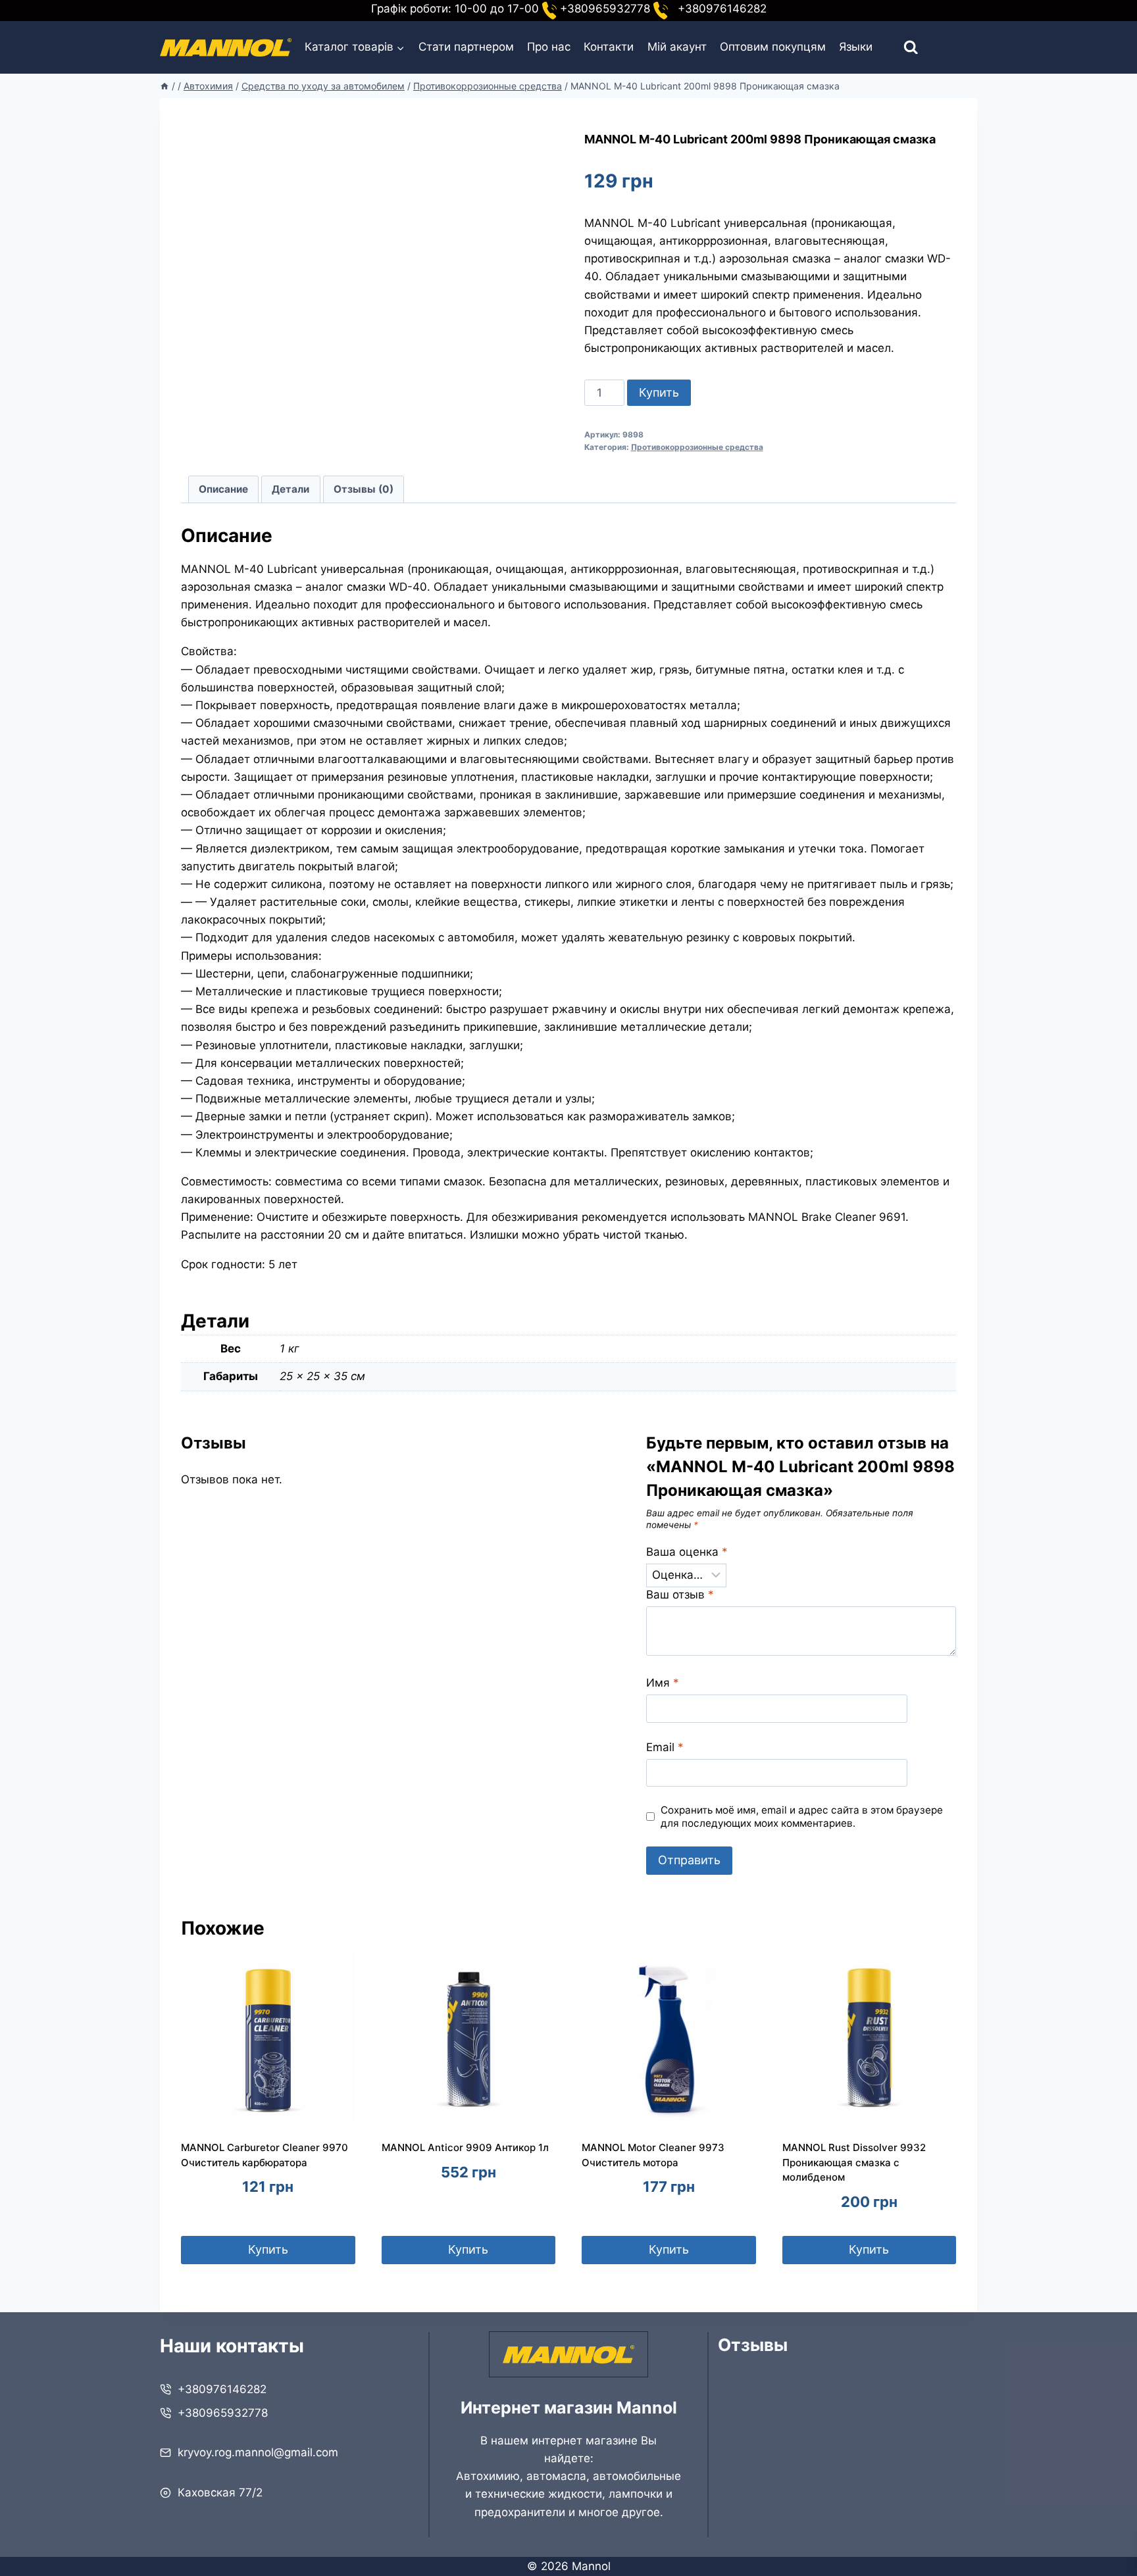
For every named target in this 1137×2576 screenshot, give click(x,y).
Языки (856, 47)
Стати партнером (466, 47)
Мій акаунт (677, 47)
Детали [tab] (291, 489)
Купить (659, 392)
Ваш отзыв (680, 1595)
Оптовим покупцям (773, 47)
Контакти (609, 47)
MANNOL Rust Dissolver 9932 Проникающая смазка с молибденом (854, 2162)
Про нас (549, 47)
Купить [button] (268, 2249)
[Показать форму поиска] (899, 48)
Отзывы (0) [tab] (364, 489)
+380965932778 (223, 2413)
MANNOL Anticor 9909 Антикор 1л (465, 2147)
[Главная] (164, 86)
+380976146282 (222, 2389)
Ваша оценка (687, 1552)
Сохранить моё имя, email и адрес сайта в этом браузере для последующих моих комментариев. (802, 1817)
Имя (663, 1683)
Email (665, 1747)
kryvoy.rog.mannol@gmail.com (258, 2452)
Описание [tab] (223, 489)
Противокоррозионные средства (697, 447)
